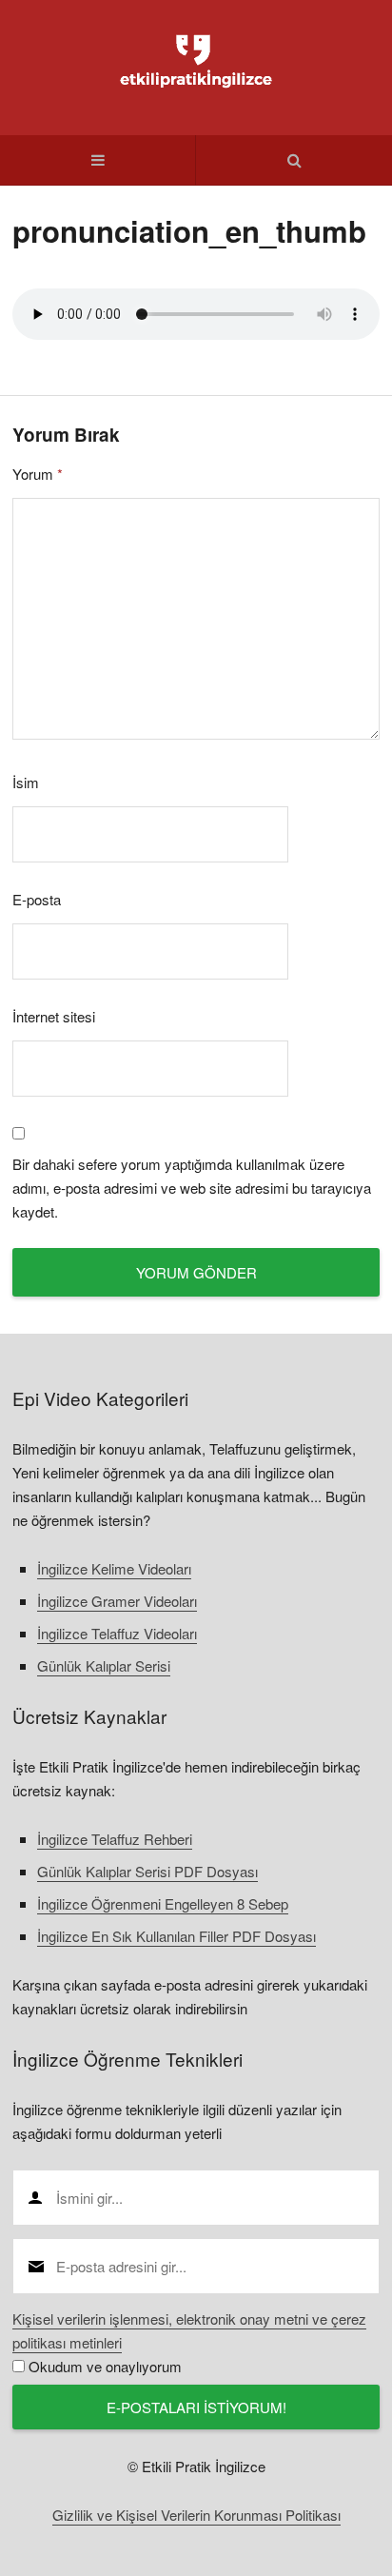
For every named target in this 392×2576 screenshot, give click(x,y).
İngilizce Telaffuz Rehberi (115, 1839)
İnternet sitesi (54, 1016)
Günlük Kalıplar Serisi (104, 1665)
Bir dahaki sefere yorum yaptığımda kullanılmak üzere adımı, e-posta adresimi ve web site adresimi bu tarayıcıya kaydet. (192, 1188)
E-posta (37, 899)
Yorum (38, 474)
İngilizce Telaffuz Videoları (117, 1633)
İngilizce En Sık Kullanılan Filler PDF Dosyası (176, 1936)
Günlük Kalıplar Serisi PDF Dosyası (147, 1871)
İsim (26, 782)
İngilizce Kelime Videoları (114, 1568)
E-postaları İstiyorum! (196, 2407)
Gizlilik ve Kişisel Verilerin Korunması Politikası (196, 2515)
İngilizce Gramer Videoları (117, 1601)
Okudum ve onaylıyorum (105, 2366)
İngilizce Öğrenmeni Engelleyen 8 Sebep (163, 1903)
